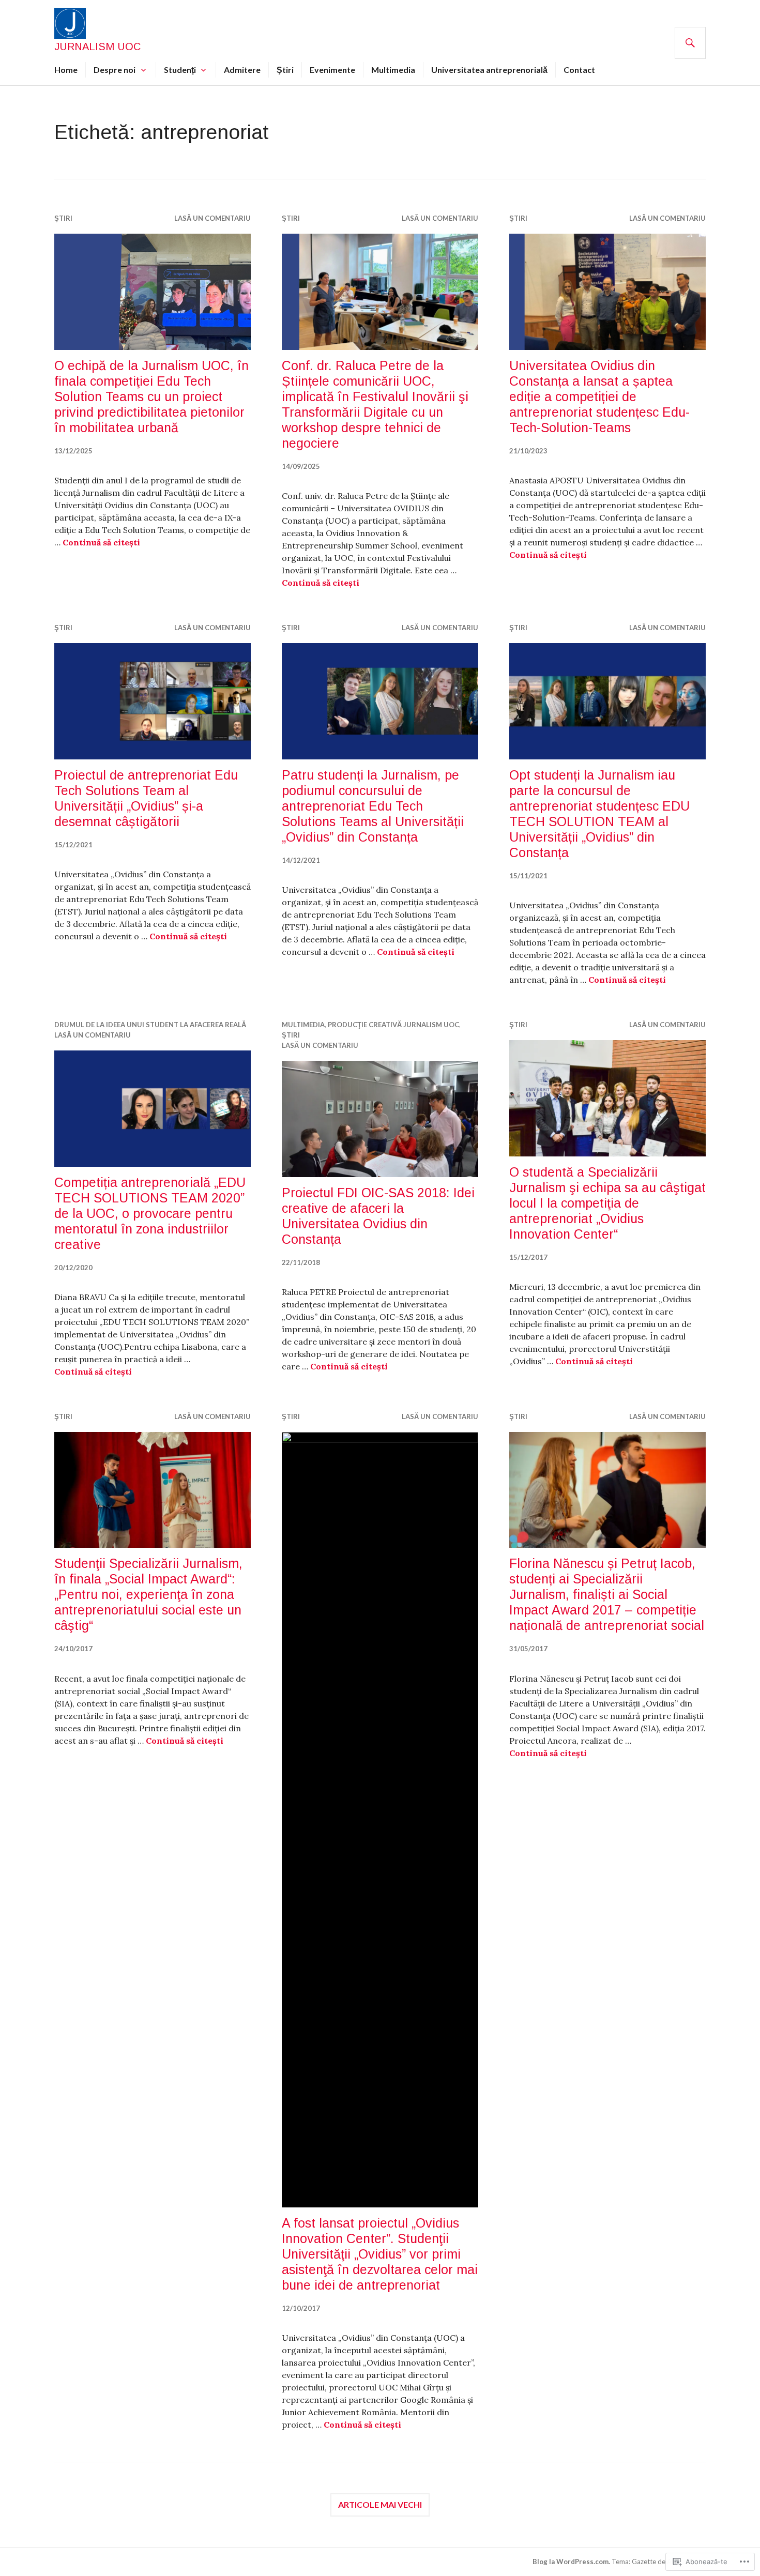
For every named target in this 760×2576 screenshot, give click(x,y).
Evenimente (332, 70)
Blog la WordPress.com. (571, 2562)
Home (66, 70)
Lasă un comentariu (212, 218)
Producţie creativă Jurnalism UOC (393, 1025)
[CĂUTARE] (690, 43)
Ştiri (285, 70)
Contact (579, 70)
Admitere (242, 70)
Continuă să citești (101, 542)
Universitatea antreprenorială (489, 70)
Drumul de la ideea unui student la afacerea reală (150, 1025)
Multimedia (393, 70)
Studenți (180, 70)
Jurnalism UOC (97, 47)
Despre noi (115, 70)
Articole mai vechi (380, 2504)
